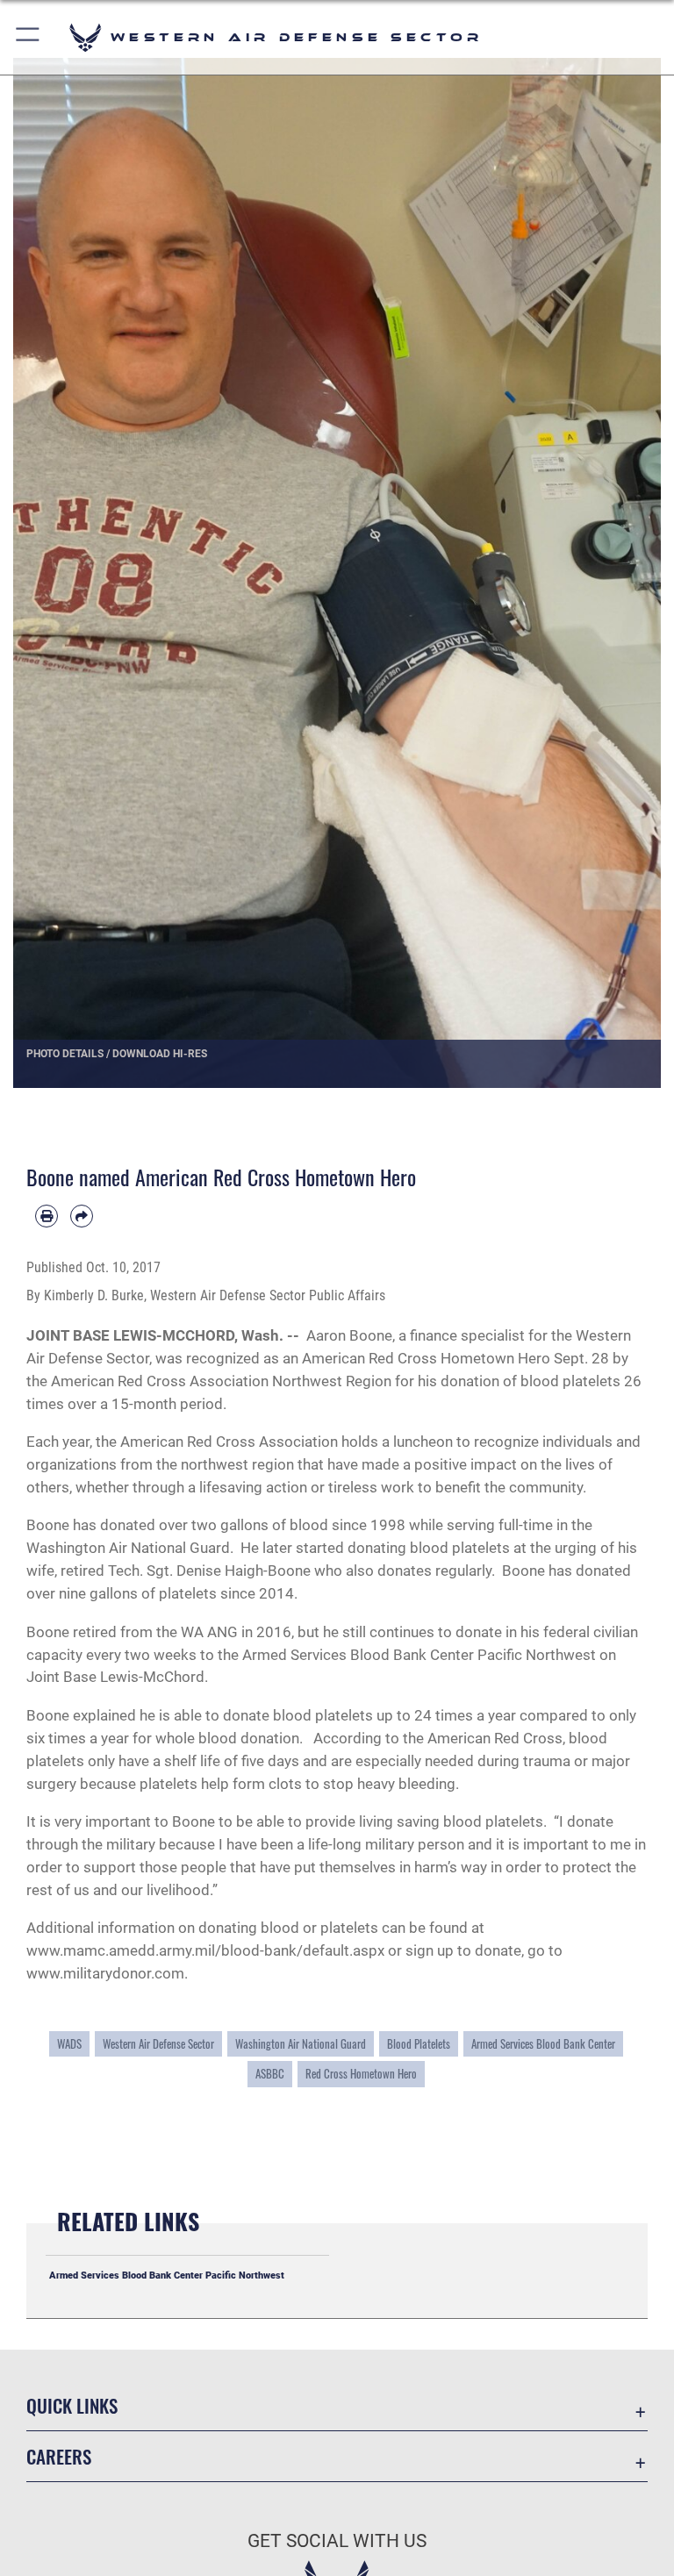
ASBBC (270, 2074)
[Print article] (47, 1216)
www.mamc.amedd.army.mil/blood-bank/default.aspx (205, 1950)
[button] (29, 37)
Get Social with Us (337, 2541)
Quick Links (72, 2405)
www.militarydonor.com (105, 1973)
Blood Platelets (419, 2044)
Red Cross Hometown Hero (361, 2074)
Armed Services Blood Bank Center (543, 2044)
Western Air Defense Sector (158, 2044)
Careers (59, 2456)
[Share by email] (82, 1216)
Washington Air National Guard (301, 2044)
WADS (69, 2044)
